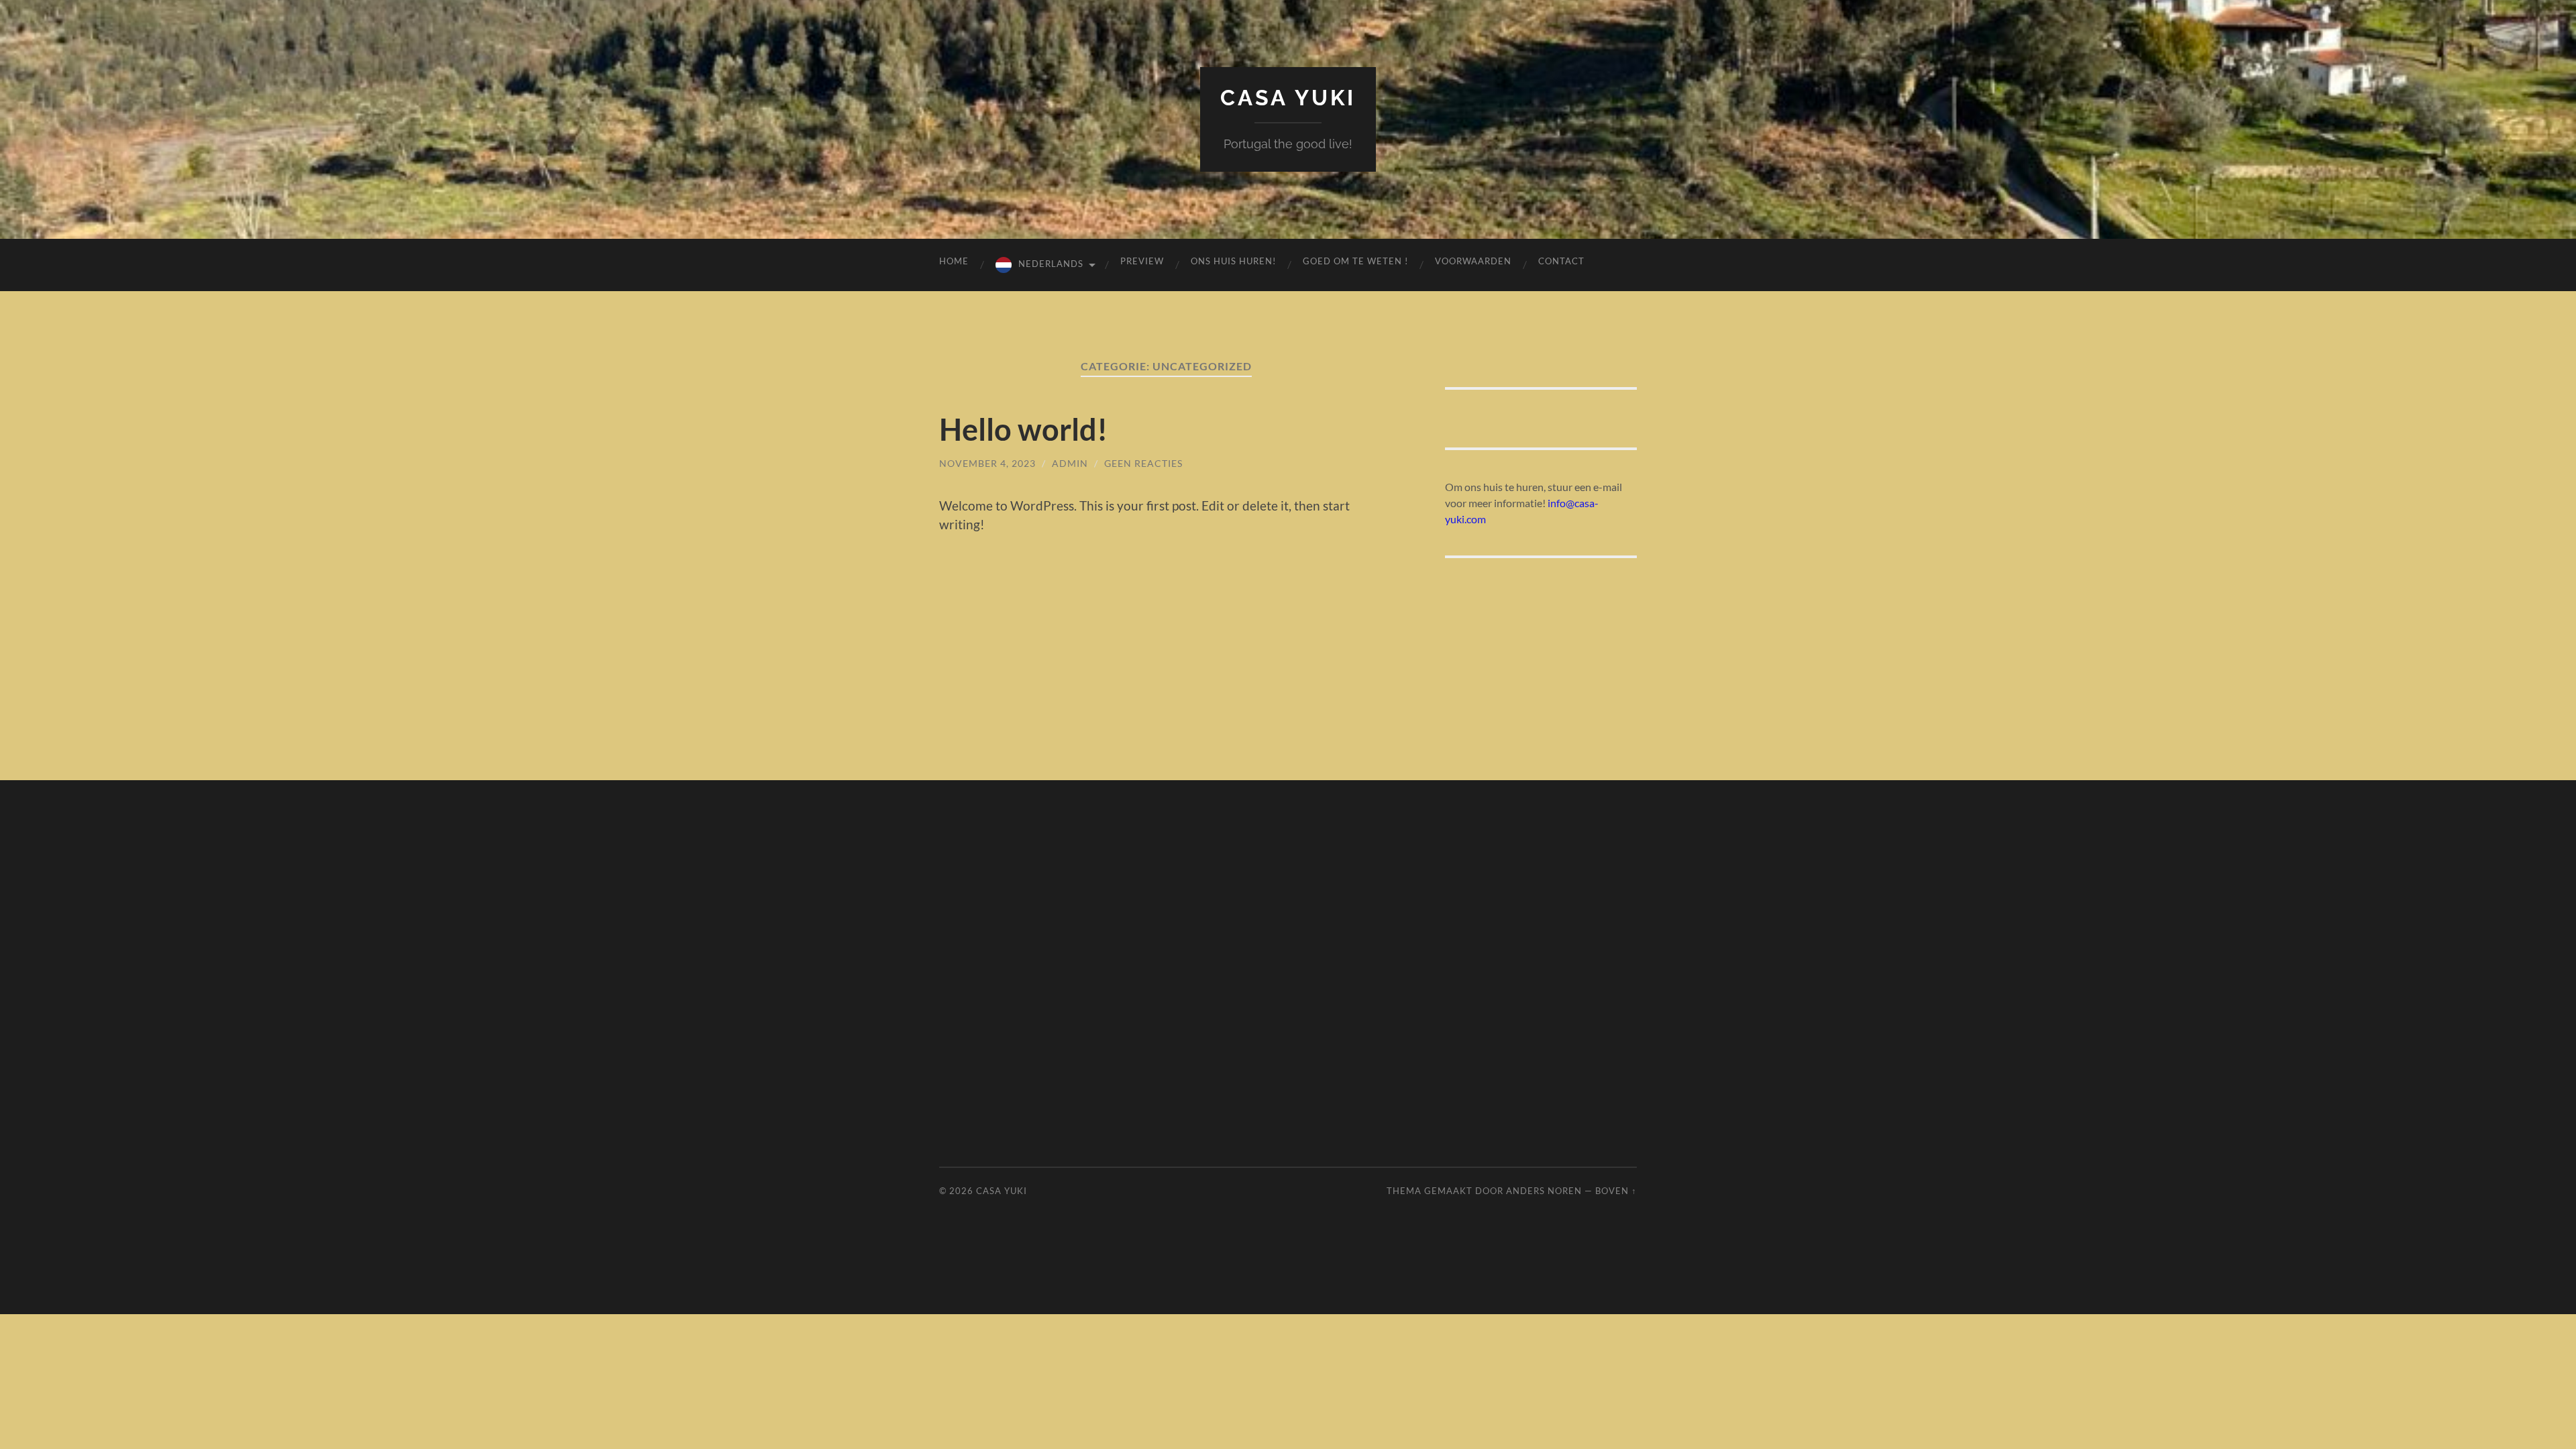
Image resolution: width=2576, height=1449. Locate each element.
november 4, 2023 (987, 463)
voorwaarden (1473, 261)
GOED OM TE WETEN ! (1355, 261)
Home (954, 261)
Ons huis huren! (1233, 261)
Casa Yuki (1288, 98)
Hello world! (1023, 429)
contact (1561, 261)
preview (1142, 261)
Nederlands (1051, 264)
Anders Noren (1544, 1191)
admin (1070, 463)
